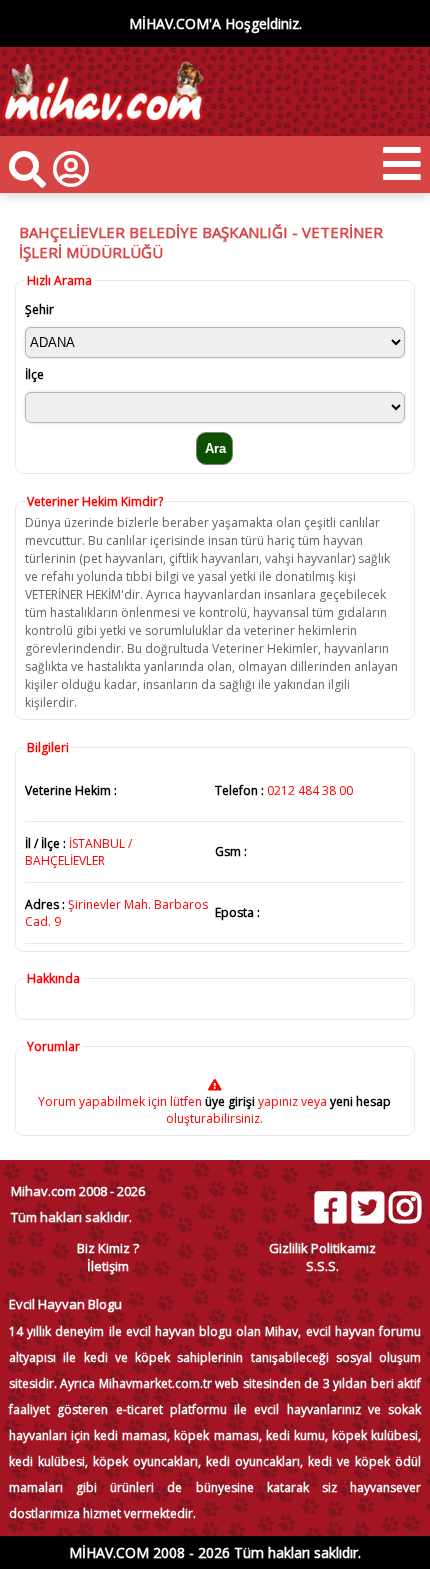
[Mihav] (102, 126)
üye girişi (230, 1101)
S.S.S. (322, 1266)
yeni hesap (359, 1101)
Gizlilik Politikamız (322, 1248)
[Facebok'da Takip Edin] (330, 1207)
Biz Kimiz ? (108, 1248)
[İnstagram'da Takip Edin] (404, 1207)
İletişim (108, 1266)
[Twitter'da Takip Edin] (367, 1207)
